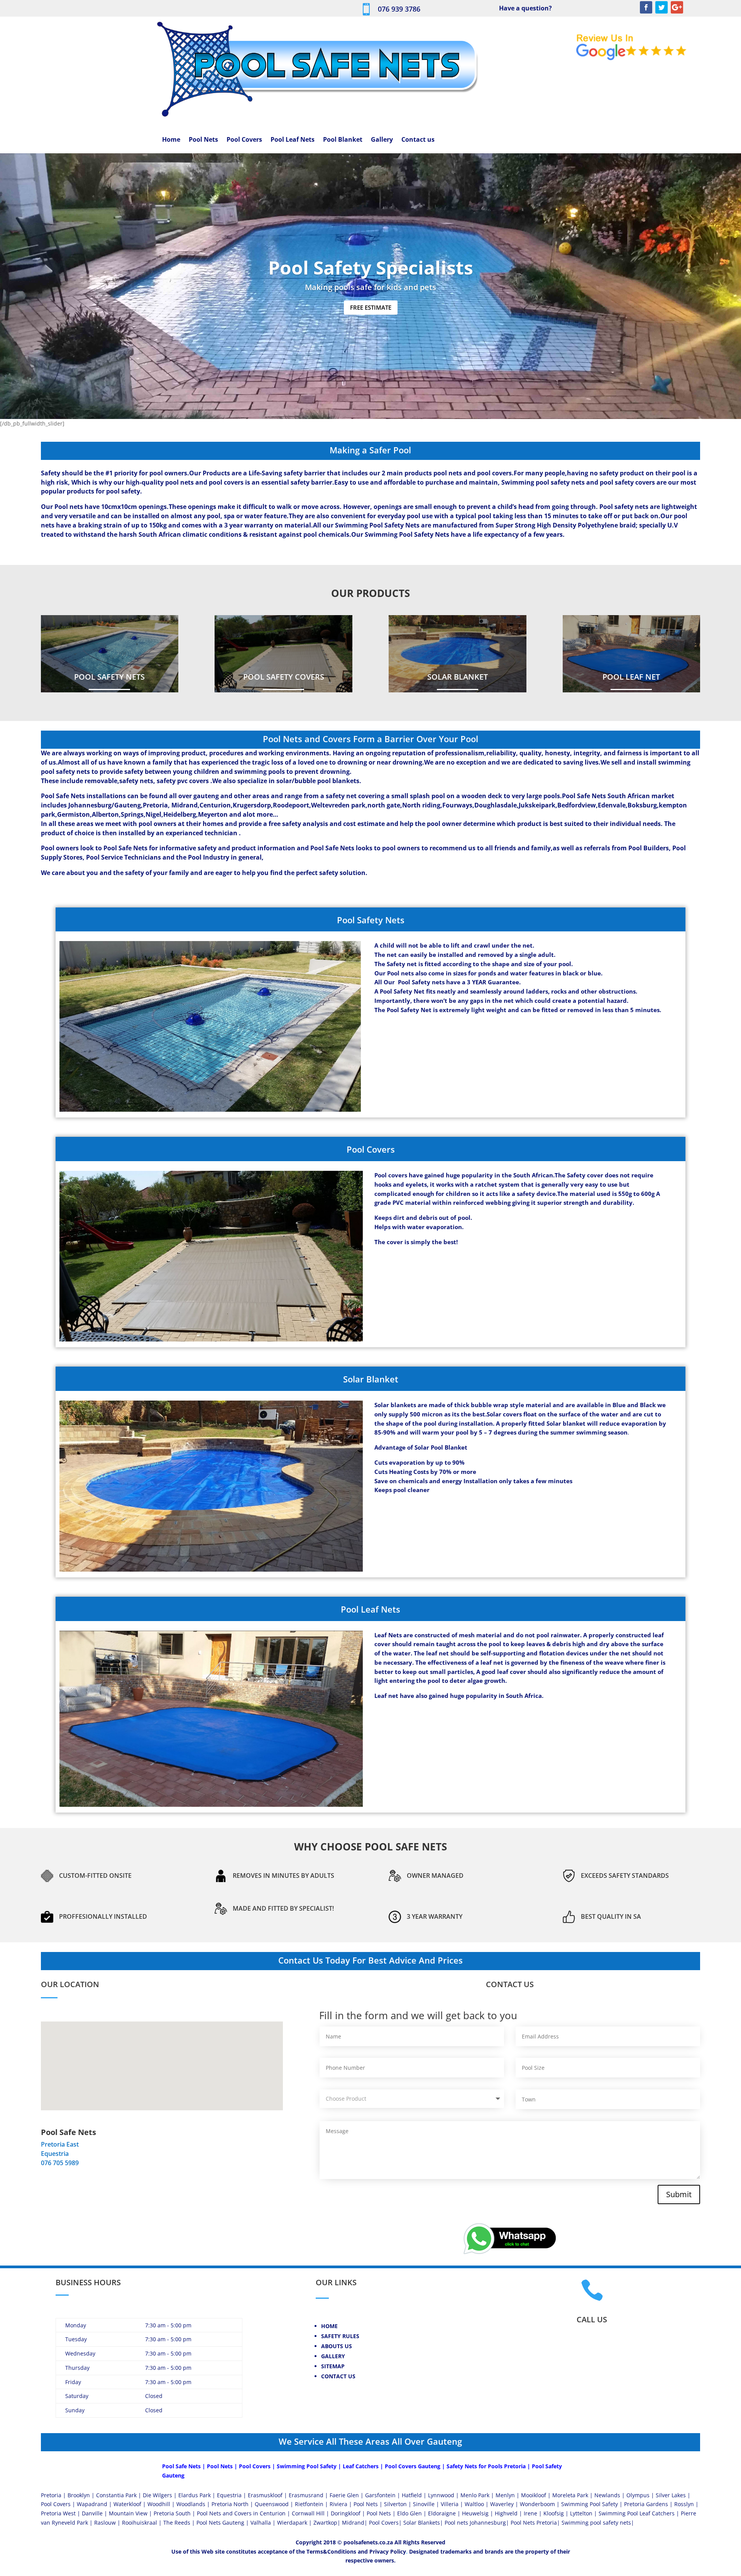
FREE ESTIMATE (371, 307)
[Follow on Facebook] (646, 7)
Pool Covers (244, 140)
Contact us (418, 140)
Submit (679, 2194)
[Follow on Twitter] (661, 7)
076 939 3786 (399, 9)
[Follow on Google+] (677, 7)
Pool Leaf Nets (293, 140)
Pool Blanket (343, 140)
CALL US (592, 2319)
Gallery (382, 140)
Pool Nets (203, 140)
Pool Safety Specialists (371, 267)
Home (171, 140)
